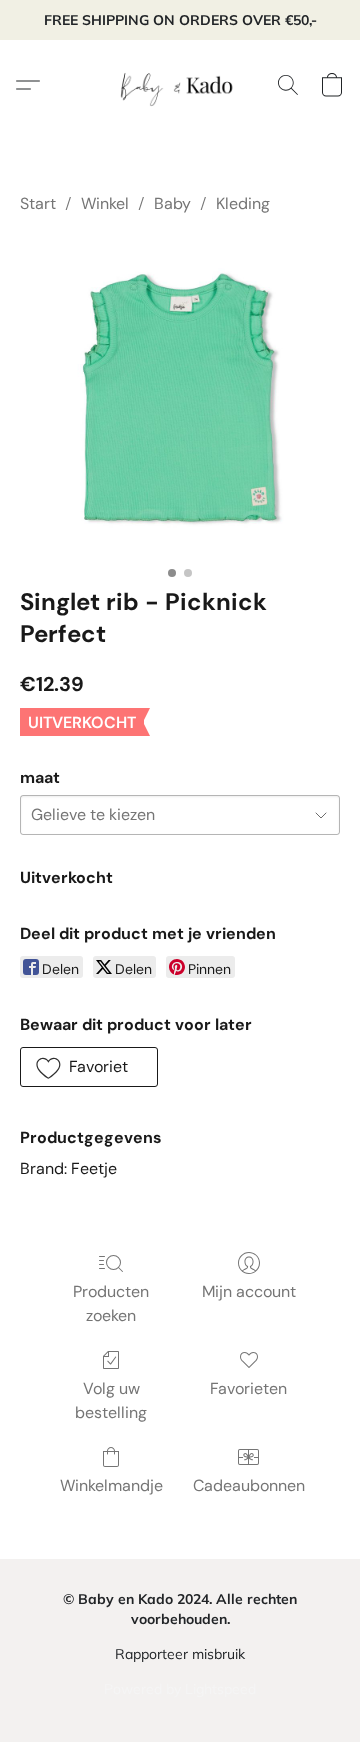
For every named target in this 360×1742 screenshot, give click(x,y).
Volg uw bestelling (111, 1400)
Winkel (105, 203)
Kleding (243, 203)
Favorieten (248, 1388)
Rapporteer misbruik (180, 1654)
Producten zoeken (111, 1303)
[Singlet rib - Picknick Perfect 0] (180, 396)
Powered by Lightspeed (180, 1689)
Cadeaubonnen (249, 1485)
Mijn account (249, 1291)
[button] (180, 85)
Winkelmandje (111, 1485)
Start (38, 203)
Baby (172, 203)
